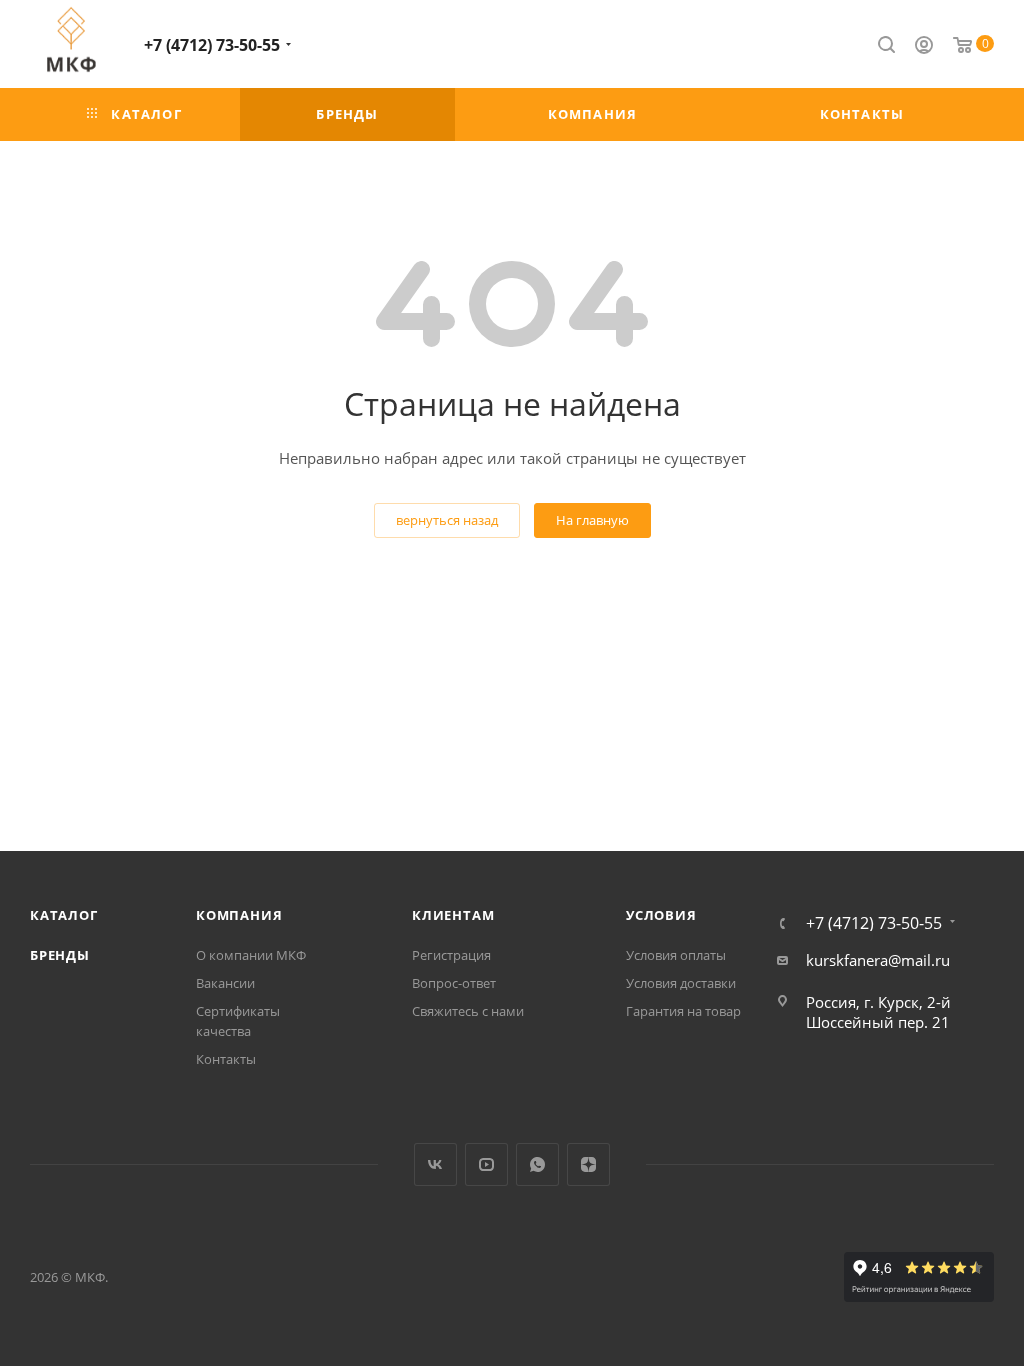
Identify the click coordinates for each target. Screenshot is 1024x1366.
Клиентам (453, 915)
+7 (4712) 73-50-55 (212, 45)
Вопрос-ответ (454, 983)
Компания (239, 915)
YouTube (486, 1164)
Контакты (226, 1059)
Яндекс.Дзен (588, 1164)
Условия (661, 915)
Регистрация (451, 955)
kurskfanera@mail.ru (878, 960)
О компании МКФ (251, 955)
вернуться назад (447, 520)
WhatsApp (537, 1164)
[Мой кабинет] (924, 47)
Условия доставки (681, 983)
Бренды (60, 955)
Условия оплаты (676, 955)
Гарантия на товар (683, 1011)
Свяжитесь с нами (468, 1011)
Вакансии (225, 983)
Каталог (64, 915)
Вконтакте (435, 1164)
